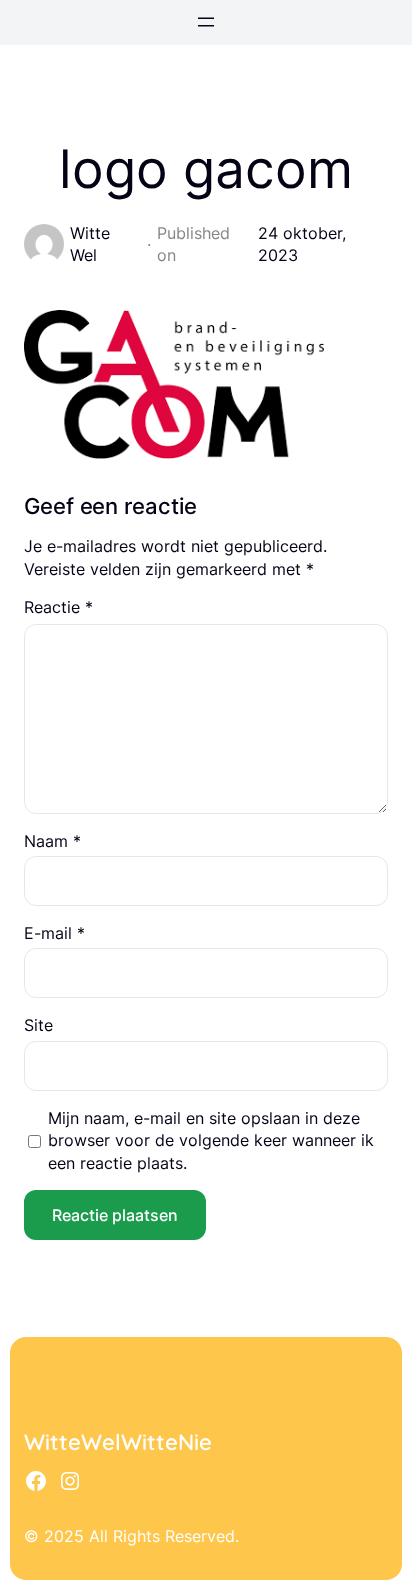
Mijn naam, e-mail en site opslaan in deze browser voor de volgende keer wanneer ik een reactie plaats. (211, 1140)
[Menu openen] (206, 22)
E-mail (54, 933)
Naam (52, 841)
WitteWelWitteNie (118, 1442)
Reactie (58, 607)
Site (38, 1025)
